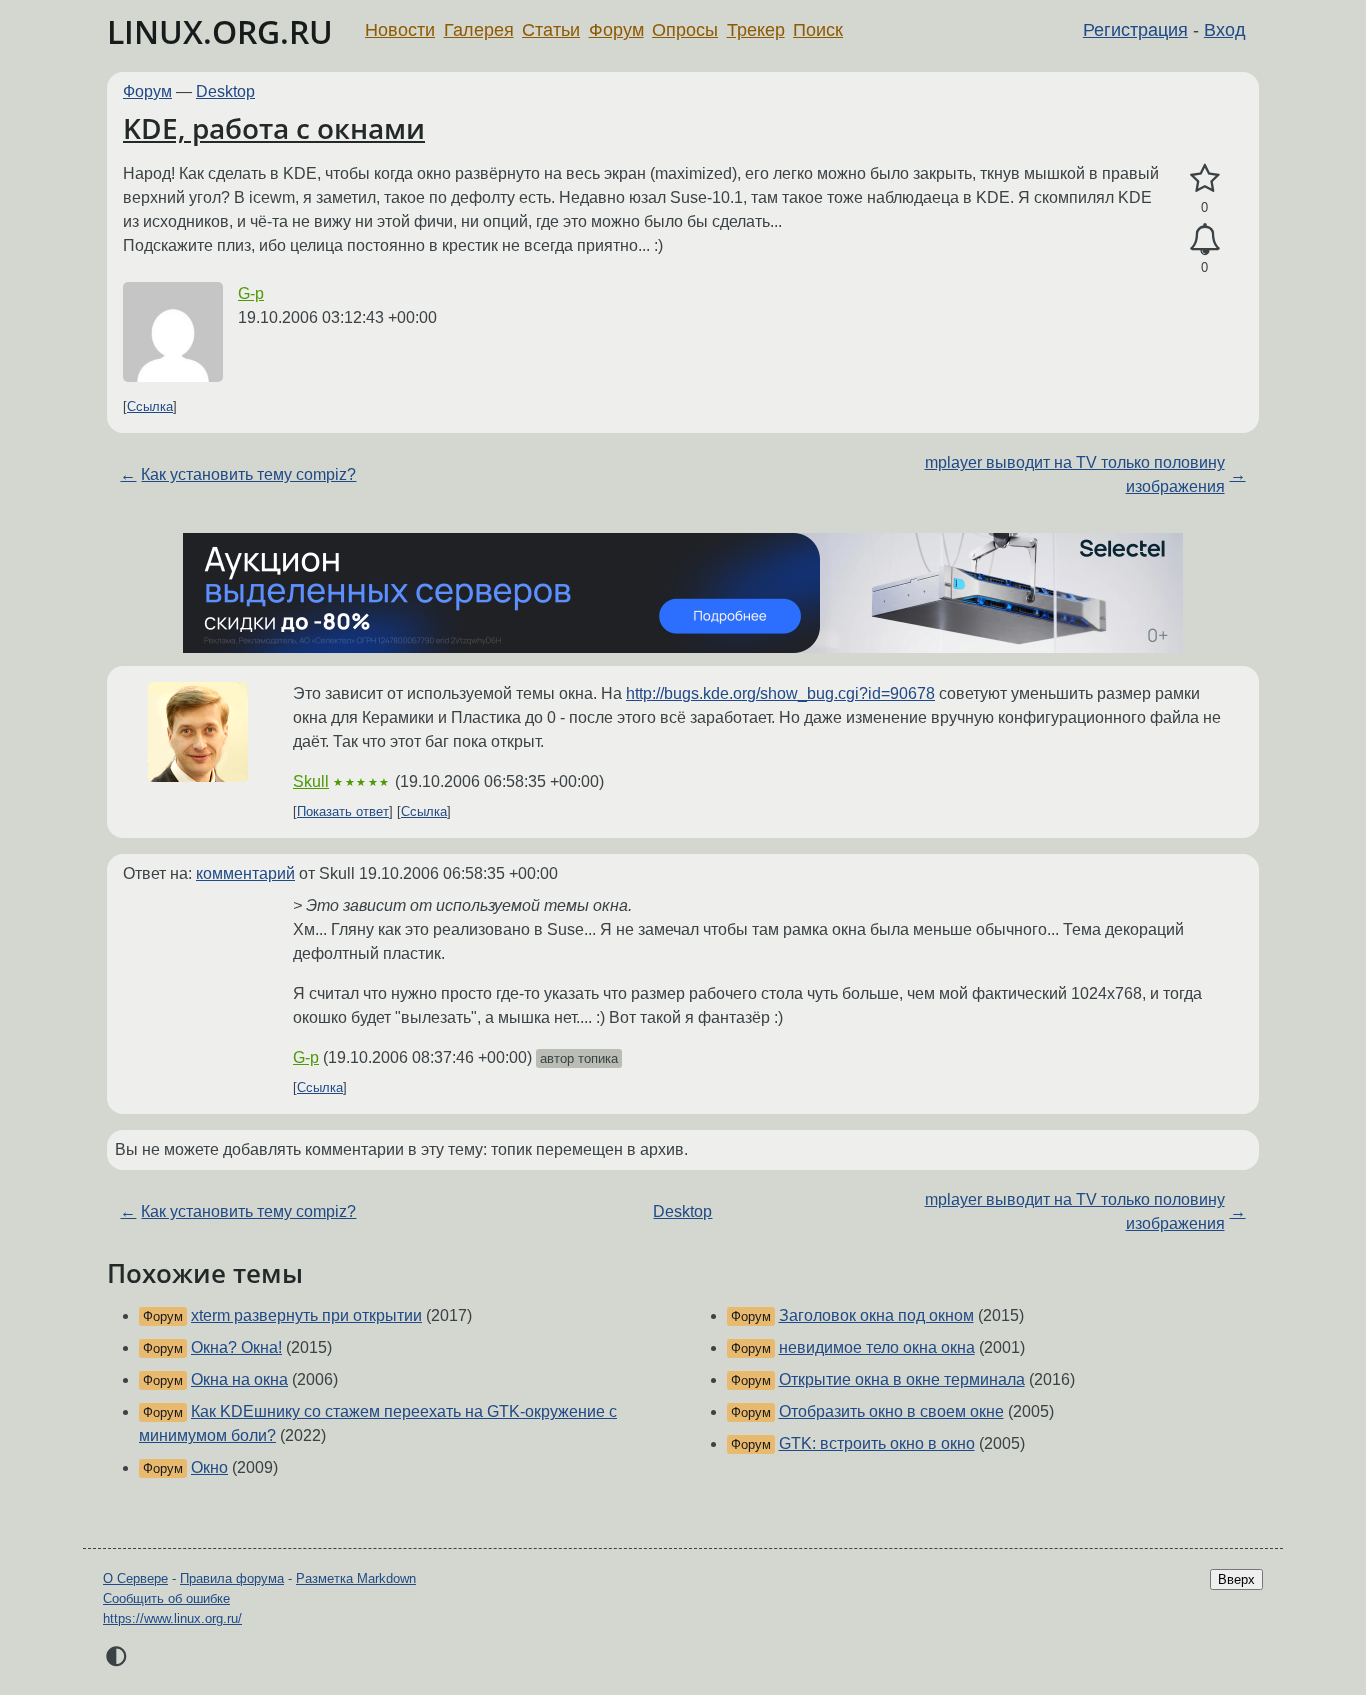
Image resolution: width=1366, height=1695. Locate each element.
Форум (616, 30)
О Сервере (135, 1578)
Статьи (551, 30)
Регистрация (1135, 30)
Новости (400, 30)
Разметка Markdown (356, 1578)
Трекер (756, 30)
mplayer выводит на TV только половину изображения (1075, 474)
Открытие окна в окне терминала (902, 1379)
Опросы (685, 30)
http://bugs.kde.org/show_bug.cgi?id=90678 (780, 693)
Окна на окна (239, 1379)
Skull (311, 781)
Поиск (818, 30)
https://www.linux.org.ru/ (172, 1618)
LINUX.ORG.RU (220, 31)
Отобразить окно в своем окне (891, 1411)
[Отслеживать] (1204, 240)
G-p (251, 293)
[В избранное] (1204, 179)
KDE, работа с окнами (274, 128)
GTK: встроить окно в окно (877, 1443)
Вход (1225, 30)
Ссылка (150, 406)
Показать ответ (343, 811)
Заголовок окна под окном (876, 1315)
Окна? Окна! (236, 1347)
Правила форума (232, 1578)
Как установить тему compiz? (248, 474)
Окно (209, 1467)
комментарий (245, 873)
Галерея (479, 30)
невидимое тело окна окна (877, 1347)
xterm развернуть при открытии (306, 1315)
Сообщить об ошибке (166, 1598)
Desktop (225, 91)
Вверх (1236, 1579)
